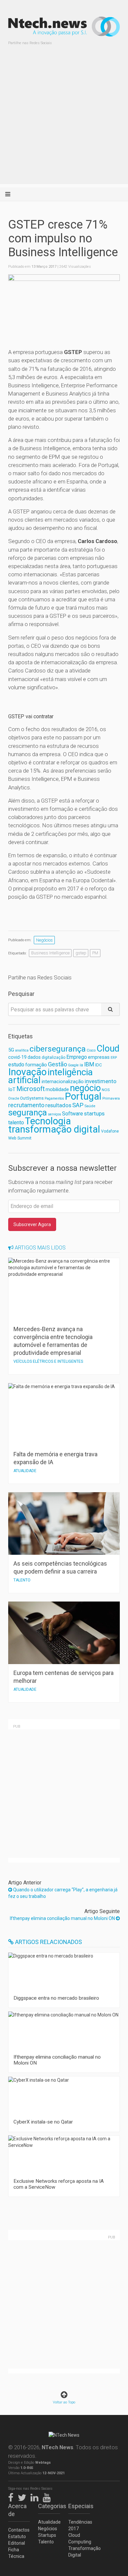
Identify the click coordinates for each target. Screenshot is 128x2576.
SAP (78, 1105)
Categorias (49, 2506)
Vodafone (110, 1131)
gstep (81, 953)
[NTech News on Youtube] (48, 2496)
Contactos (19, 2530)
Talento (46, 2542)
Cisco (91, 1050)
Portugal (83, 1096)
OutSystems (32, 1098)
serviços (54, 1114)
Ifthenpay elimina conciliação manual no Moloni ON (63, 1918)
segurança (28, 1112)
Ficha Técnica (16, 2553)
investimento (101, 1081)
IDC (98, 1065)
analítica (22, 1050)
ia (81, 1065)
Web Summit (20, 1138)
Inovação (27, 1072)
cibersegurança (58, 1049)
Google (73, 1065)
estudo (16, 1065)
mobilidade (57, 1089)
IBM (89, 1064)
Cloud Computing (79, 2538)
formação (36, 1065)
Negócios (44, 940)
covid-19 (17, 1057)
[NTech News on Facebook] (12, 2496)
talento (16, 1123)
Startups (47, 2535)
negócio (85, 1088)
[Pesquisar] (110, 1009)
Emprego (77, 1057)
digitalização (53, 1057)
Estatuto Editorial (17, 2540)
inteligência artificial (51, 1076)
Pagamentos (54, 1098)
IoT (12, 1089)
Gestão (57, 1064)
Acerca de (17, 2510)
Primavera (111, 1098)
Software (73, 1114)
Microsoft (31, 1089)
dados (34, 1057)
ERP (114, 1058)
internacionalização (63, 1082)
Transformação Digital (79, 2552)
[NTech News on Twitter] (24, 2496)
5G (11, 1050)
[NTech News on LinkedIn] (36, 2496)
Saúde (90, 1106)
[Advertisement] (64, 120)
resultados (58, 1105)
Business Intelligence (50, 953)
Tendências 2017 (79, 2525)
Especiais (79, 2506)
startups (94, 1113)
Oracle (14, 1098)
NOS (106, 1090)
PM (95, 953)
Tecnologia (48, 1121)
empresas (99, 1057)
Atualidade (49, 2522)
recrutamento (26, 1105)
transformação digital (54, 1129)
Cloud (108, 1049)
